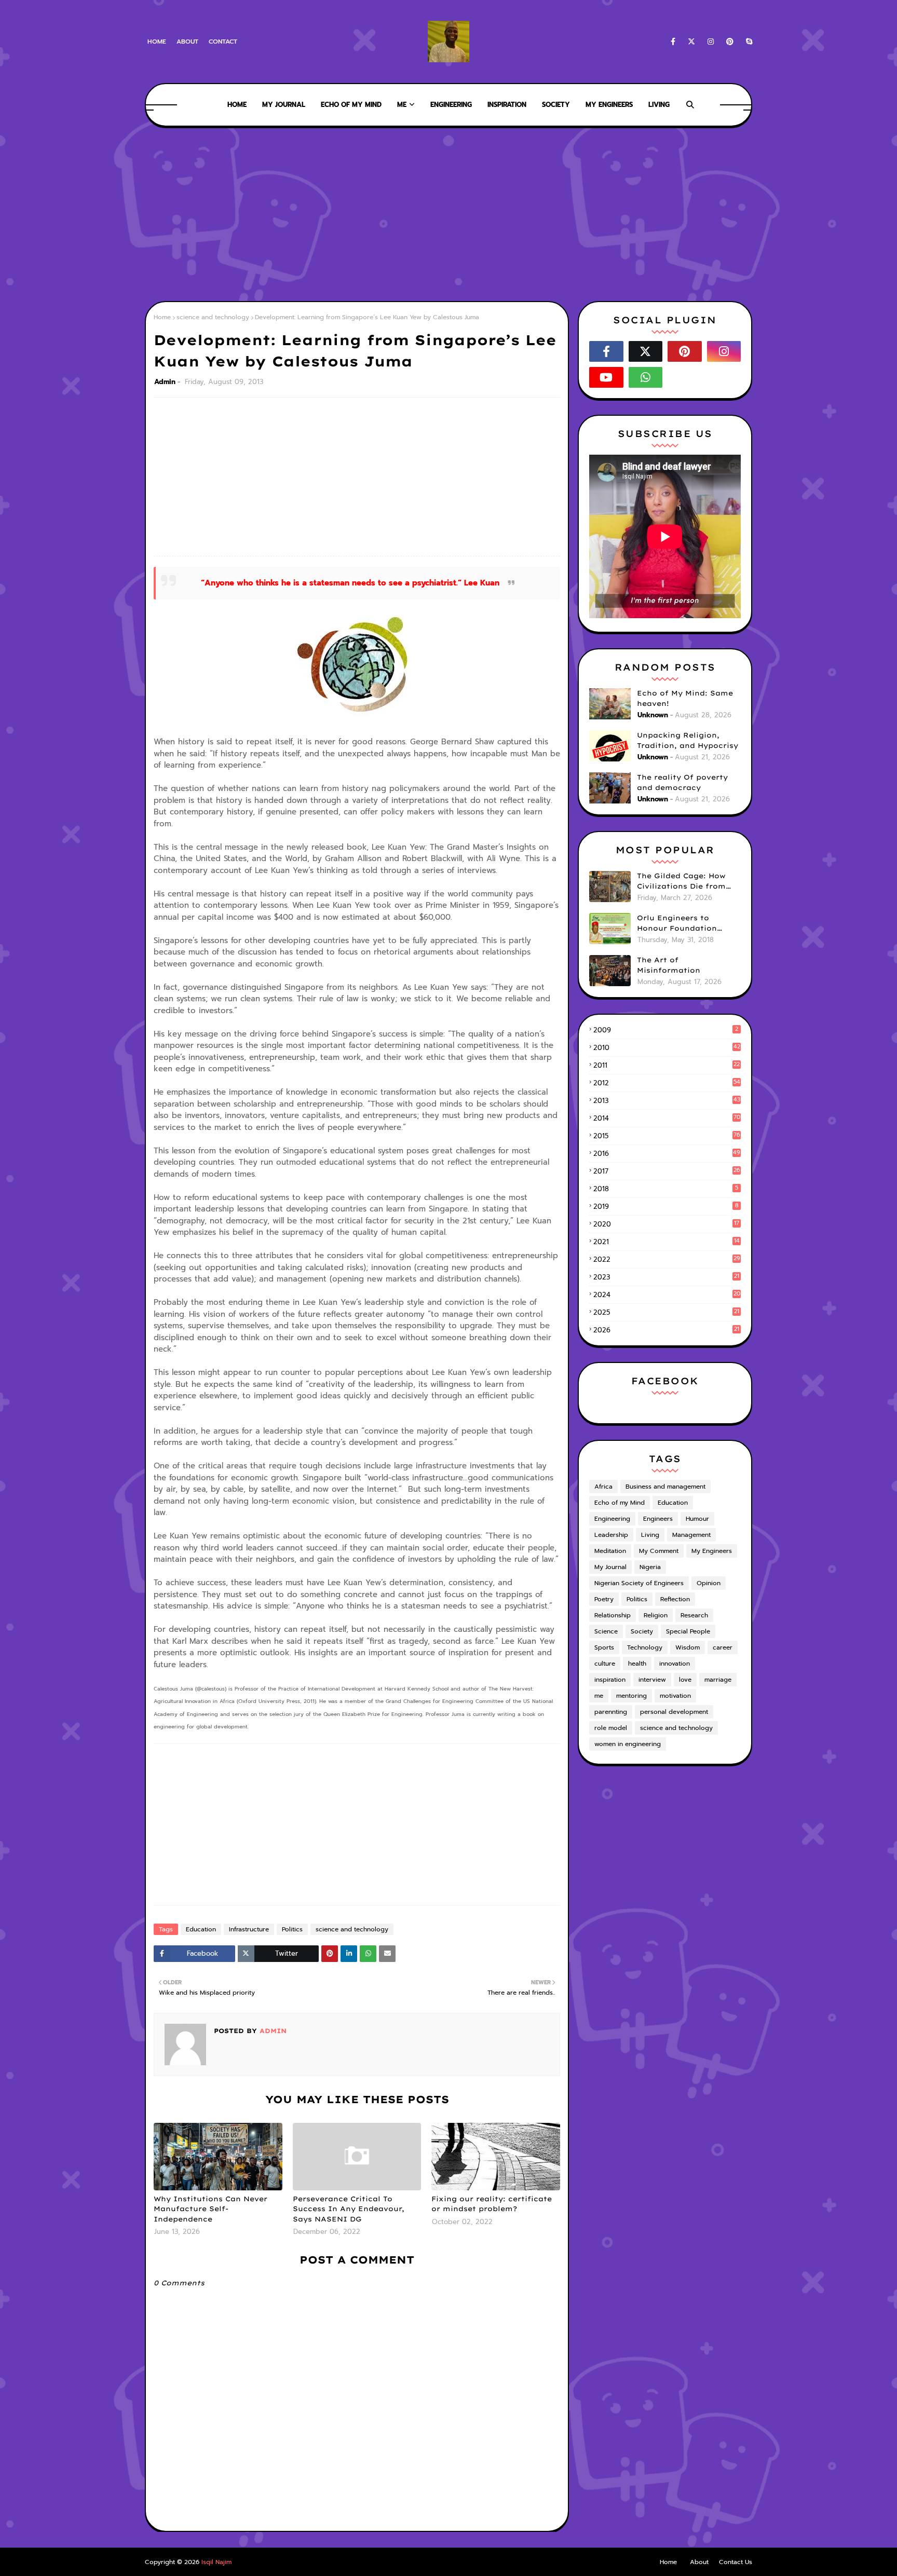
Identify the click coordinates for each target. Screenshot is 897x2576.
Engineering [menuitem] (451, 105)
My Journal (610, 1567)
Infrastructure (249, 1929)
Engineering (612, 1519)
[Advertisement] (448, 213)
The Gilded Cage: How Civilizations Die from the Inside (681, 881)
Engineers (658, 1519)
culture (605, 1664)
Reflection (675, 1599)
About (187, 42)
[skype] (747, 42)
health (637, 1664)
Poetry (604, 1599)
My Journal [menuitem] (284, 105)
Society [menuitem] (556, 105)
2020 (666, 1224)
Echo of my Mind (620, 1503)
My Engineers (712, 1551)
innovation (675, 1664)
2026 (666, 1330)
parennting (611, 1712)
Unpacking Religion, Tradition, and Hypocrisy (688, 740)
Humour (697, 1519)
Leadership (611, 1535)
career (723, 1647)
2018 (666, 1189)
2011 (667, 1065)
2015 (667, 1136)
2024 (667, 1295)
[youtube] (606, 377)
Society (642, 1631)
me (599, 1696)
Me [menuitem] (402, 105)
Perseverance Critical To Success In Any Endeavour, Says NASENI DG (349, 2209)
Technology (645, 1647)
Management (691, 1535)
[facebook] (673, 42)
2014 (667, 1118)
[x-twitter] (691, 42)
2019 (666, 1207)
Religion (656, 1615)
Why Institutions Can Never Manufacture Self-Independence (210, 2209)
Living (650, 1535)
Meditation (610, 1551)
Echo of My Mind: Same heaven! (685, 698)
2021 (667, 1242)
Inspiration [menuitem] (507, 105)
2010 (667, 1048)
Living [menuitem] (659, 105)
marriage (718, 1680)
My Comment (659, 1551)
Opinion (709, 1583)
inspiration (610, 1680)
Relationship (613, 1615)
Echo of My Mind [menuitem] (351, 105)
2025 (666, 1312)
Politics (292, 1929)
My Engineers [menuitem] (609, 105)
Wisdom (688, 1647)
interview (652, 1680)
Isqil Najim (216, 2562)
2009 (666, 1030)
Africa (603, 1487)
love (685, 1680)
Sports (604, 1647)
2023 (666, 1277)
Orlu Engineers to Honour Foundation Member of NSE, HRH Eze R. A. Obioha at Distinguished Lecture (688, 923)
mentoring (631, 1696)
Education (201, 1929)
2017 (667, 1171)
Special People (688, 1631)
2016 (667, 1154)
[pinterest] (730, 42)
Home (157, 42)
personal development (674, 1712)
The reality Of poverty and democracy (682, 782)
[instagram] (711, 42)
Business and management (665, 1487)
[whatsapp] (646, 377)
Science (606, 1631)
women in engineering (628, 1744)
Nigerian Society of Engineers (639, 1583)
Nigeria (650, 1567)
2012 (667, 1083)
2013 (667, 1101)
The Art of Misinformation (669, 965)
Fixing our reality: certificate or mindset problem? (492, 2204)
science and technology (213, 317)
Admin (165, 382)
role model (611, 1728)
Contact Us (736, 2562)
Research (694, 1615)
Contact (223, 42)
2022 (667, 1259)
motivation (675, 1696)
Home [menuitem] (237, 105)
